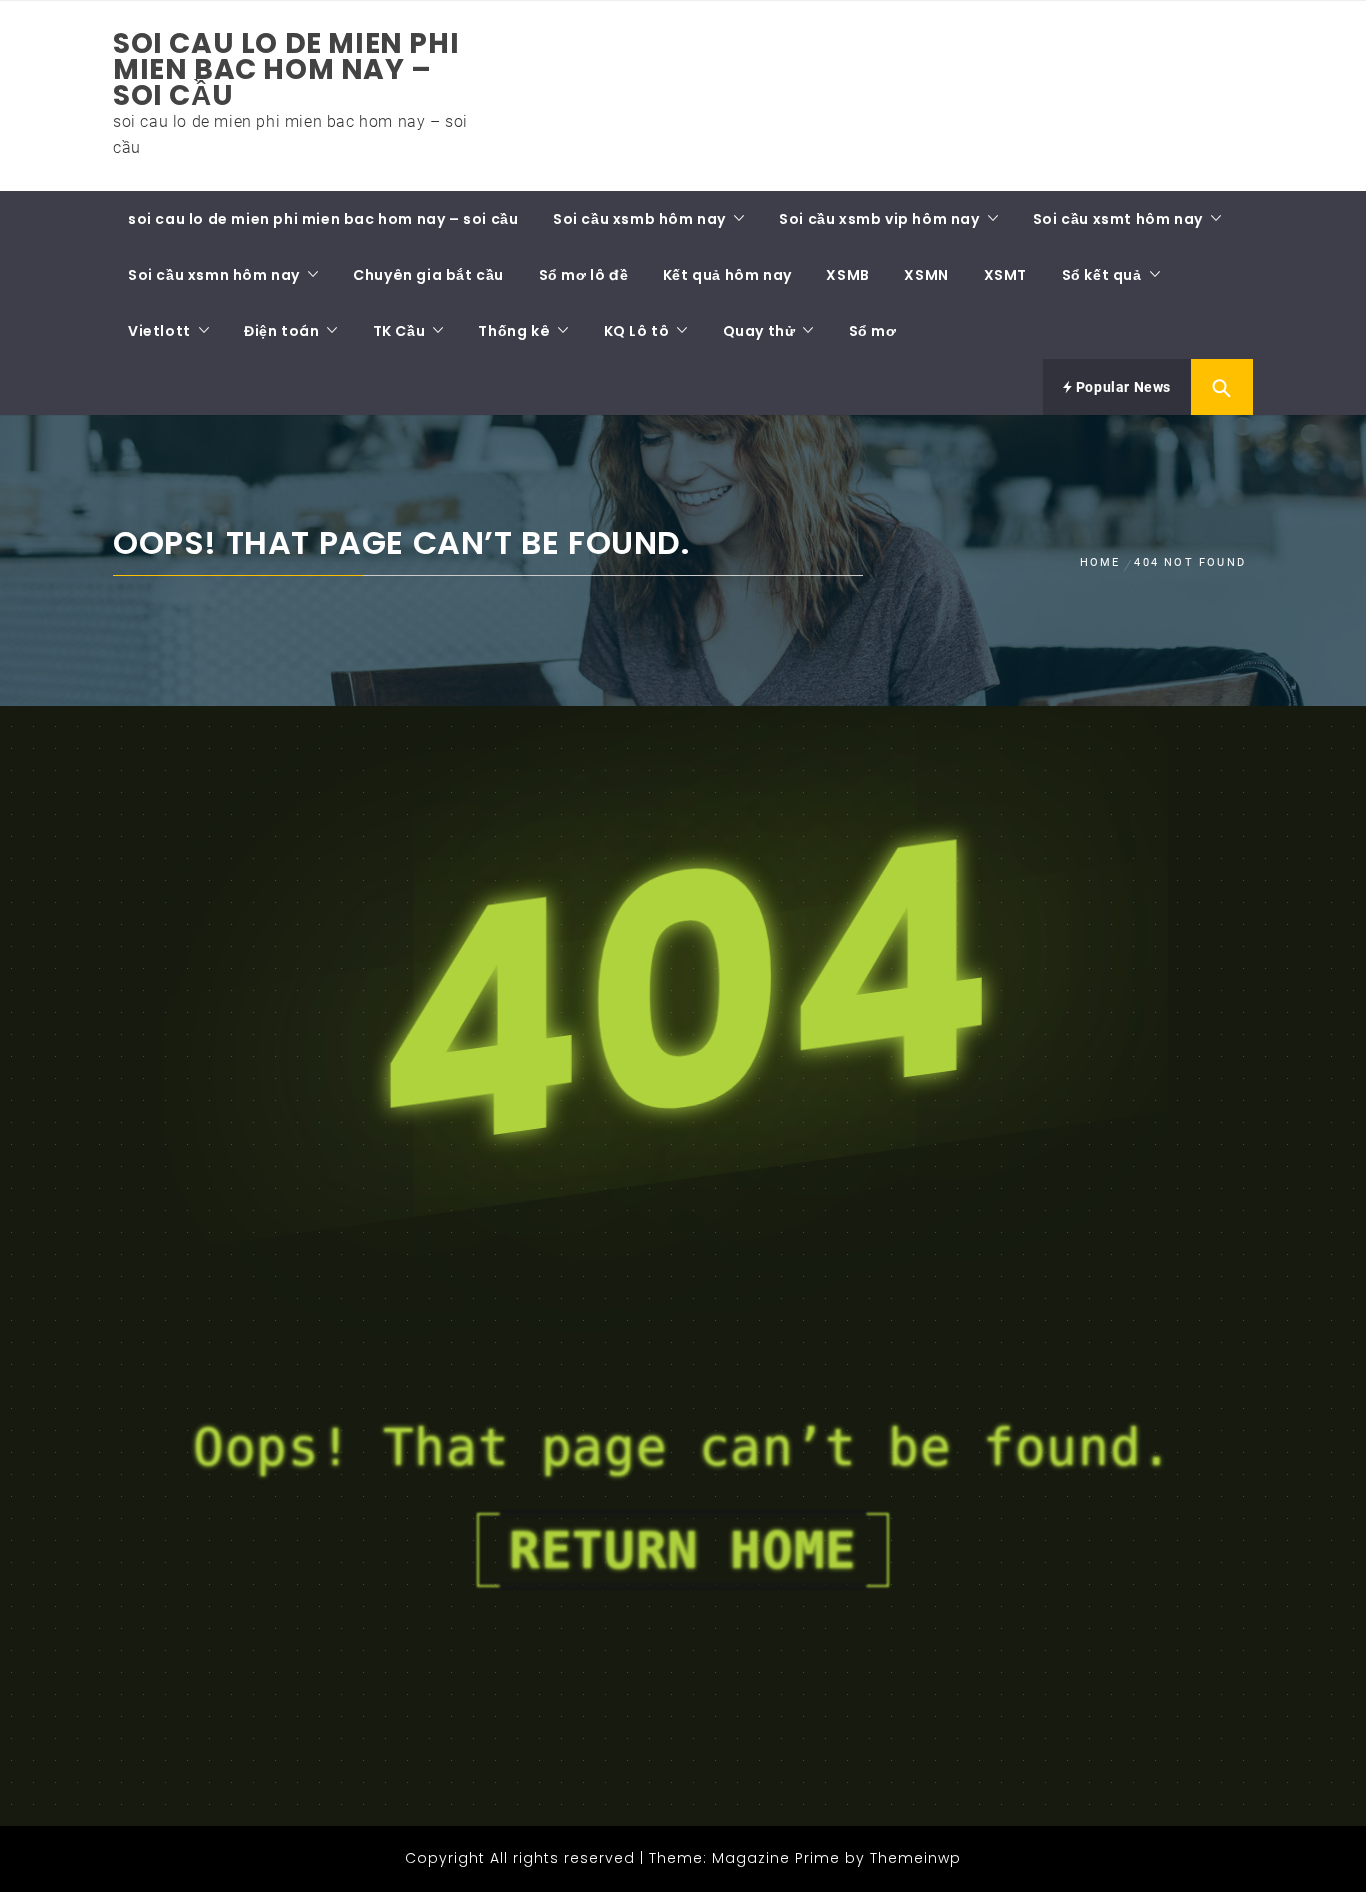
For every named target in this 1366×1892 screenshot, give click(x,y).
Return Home (683, 1550)
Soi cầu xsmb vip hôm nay (879, 219)
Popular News (1121, 387)
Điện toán (281, 331)
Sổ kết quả (1102, 275)
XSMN (926, 275)
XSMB (847, 275)
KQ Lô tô (637, 331)
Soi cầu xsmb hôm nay (639, 219)
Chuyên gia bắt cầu (428, 275)
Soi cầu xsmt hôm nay (1118, 219)
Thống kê (514, 331)
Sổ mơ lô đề (584, 275)
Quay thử (759, 331)
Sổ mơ (873, 331)
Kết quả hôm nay (727, 275)
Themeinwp (915, 1858)
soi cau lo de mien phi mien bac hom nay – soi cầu (286, 69)
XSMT (1005, 275)
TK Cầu (399, 331)
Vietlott (159, 331)
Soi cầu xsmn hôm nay (214, 275)
